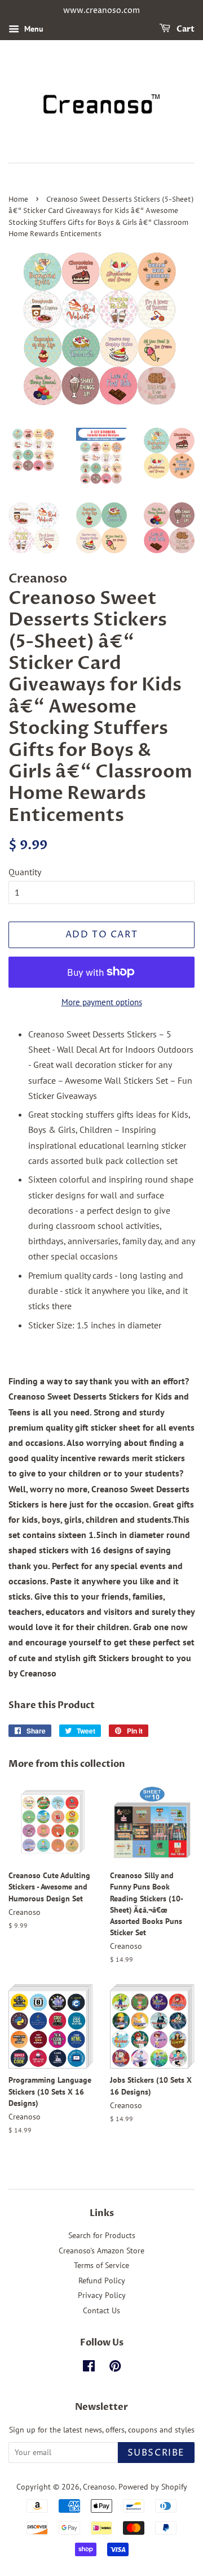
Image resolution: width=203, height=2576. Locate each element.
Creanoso (99, 2487)
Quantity (25, 872)
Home (18, 200)
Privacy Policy (102, 2295)
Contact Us (101, 2310)
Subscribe (156, 2453)
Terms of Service (101, 2265)
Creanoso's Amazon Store (101, 2251)
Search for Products (102, 2235)
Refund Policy (102, 2280)
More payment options (102, 1002)
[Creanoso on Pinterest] (115, 2368)
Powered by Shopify (153, 2487)
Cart (185, 29)
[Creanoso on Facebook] (89, 2368)
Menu (33, 29)
